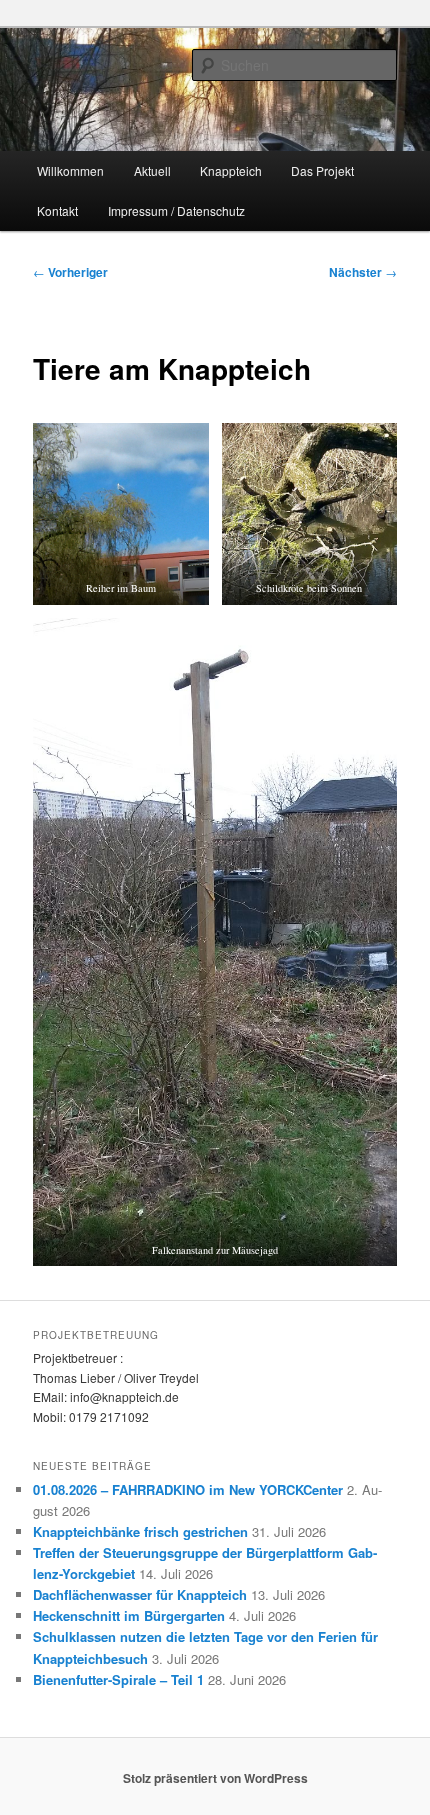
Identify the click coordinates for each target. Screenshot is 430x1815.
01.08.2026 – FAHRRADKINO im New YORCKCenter (188, 1489)
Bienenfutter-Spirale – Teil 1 (118, 1679)
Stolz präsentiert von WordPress (215, 1778)
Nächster (363, 272)
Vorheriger (70, 272)
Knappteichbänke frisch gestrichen (140, 1531)
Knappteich (231, 170)
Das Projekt (322, 170)
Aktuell (152, 170)
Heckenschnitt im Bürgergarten (129, 1615)
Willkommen (70, 170)
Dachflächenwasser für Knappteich (140, 1594)
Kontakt (57, 210)
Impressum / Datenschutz (176, 210)
